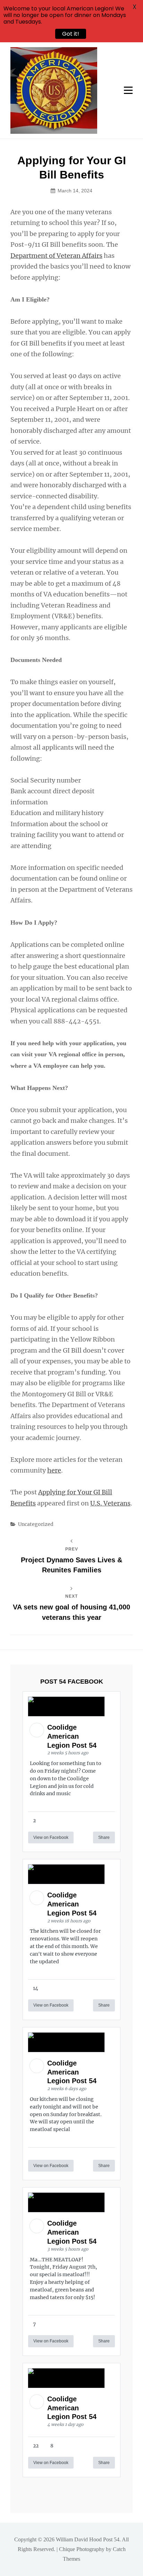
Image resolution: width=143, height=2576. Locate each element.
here (54, 1470)
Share (104, 1837)
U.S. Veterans (110, 1503)
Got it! (71, 34)
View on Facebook (51, 1837)
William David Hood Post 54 (88, 2539)
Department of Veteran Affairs (56, 256)
